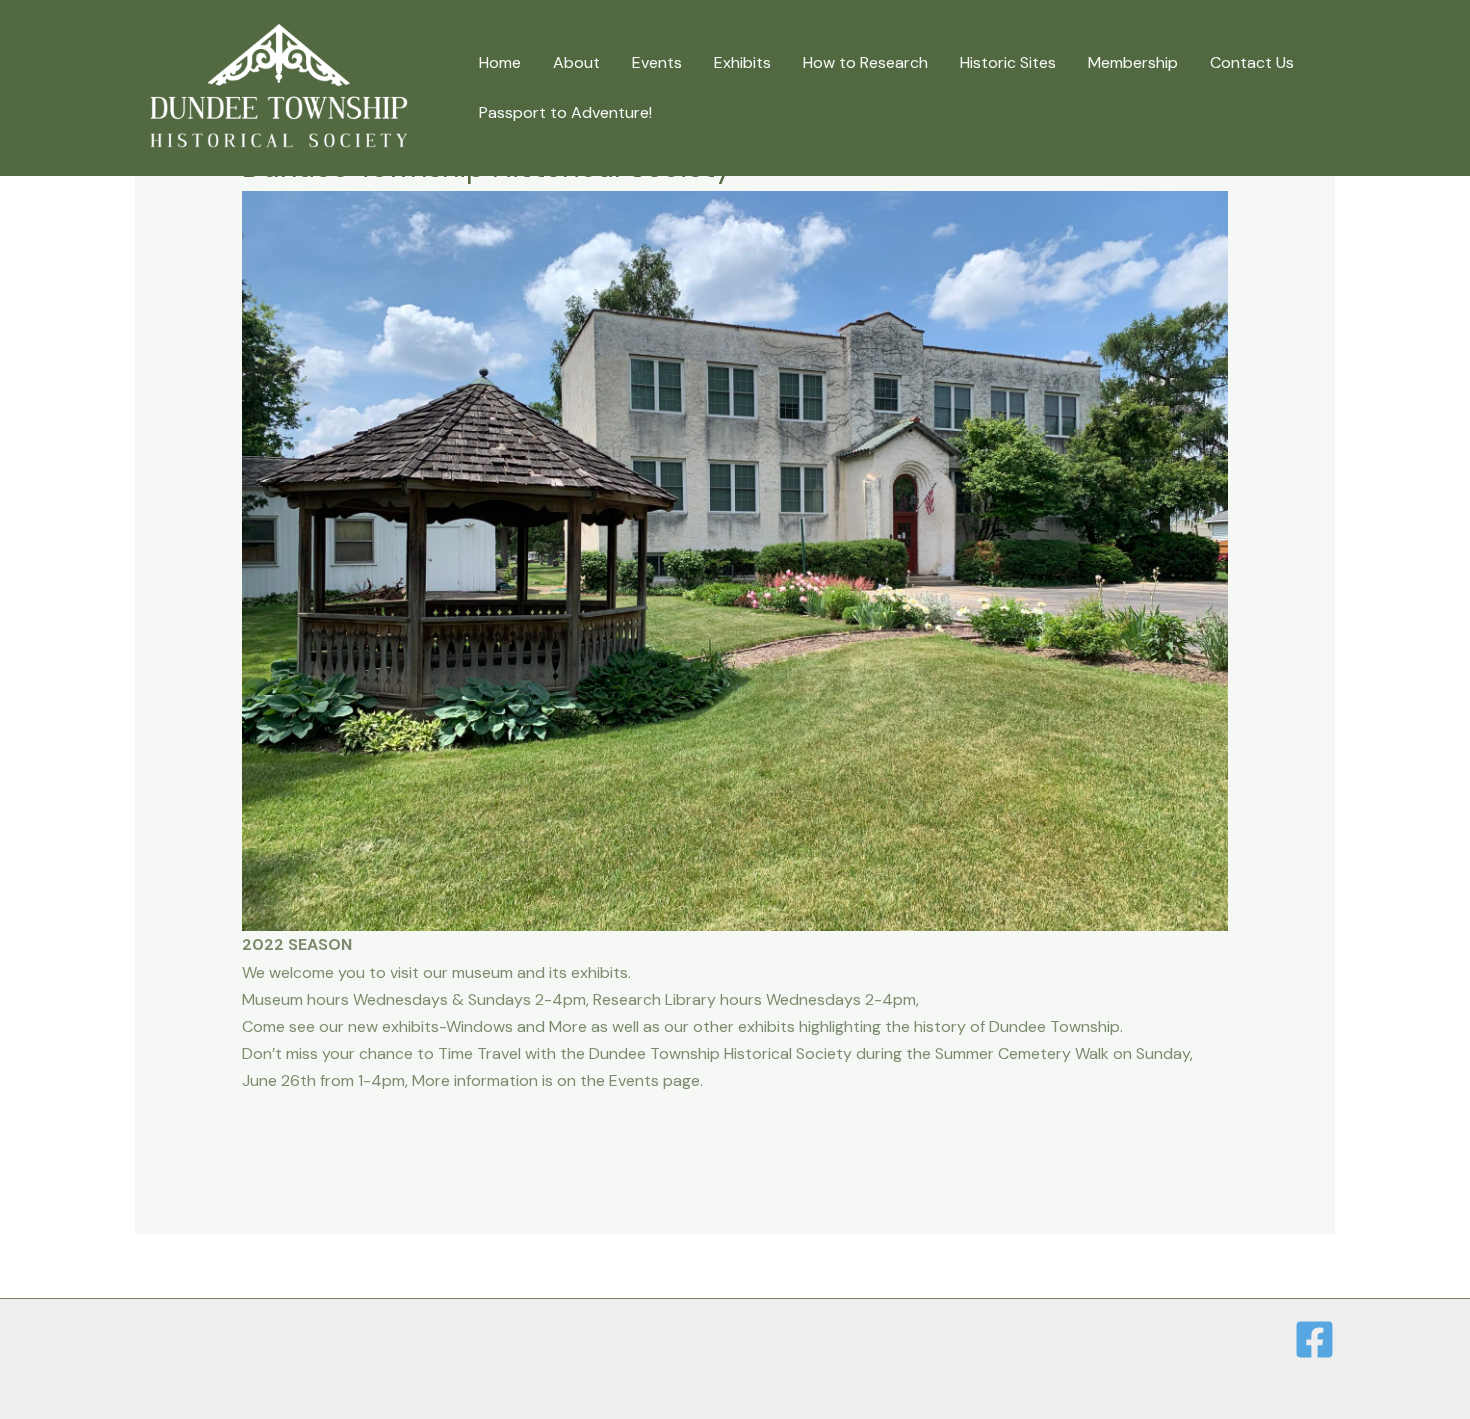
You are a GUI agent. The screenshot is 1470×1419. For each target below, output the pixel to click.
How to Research (865, 62)
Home (500, 62)
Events (657, 62)
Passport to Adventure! (565, 112)
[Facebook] (1314, 1339)
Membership (1133, 62)
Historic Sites (1008, 62)
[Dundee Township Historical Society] (279, 86)
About (576, 62)
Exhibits (742, 62)
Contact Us (1252, 62)
